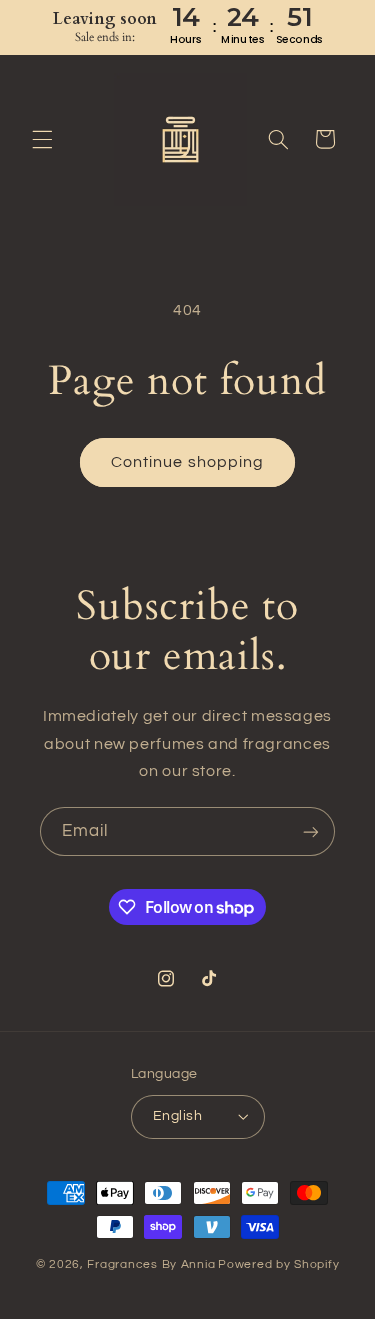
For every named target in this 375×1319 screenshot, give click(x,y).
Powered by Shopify (278, 1264)
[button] (42, 139)
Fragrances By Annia (151, 1264)
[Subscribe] (311, 831)
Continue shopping (187, 462)
